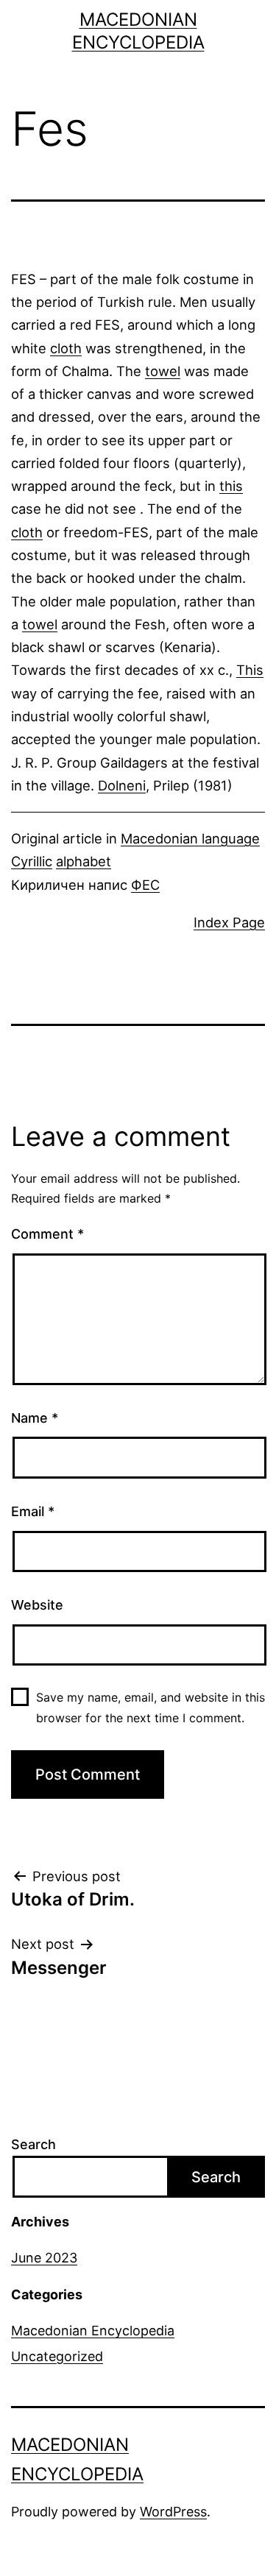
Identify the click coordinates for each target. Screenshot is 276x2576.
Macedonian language (190, 838)
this (231, 486)
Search (33, 2144)
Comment (47, 1234)
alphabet (84, 861)
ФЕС (145, 885)
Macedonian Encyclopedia (93, 2331)
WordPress (173, 2512)
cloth (66, 348)
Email (33, 1511)
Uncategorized (57, 2356)
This (250, 670)
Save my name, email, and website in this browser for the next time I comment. (151, 1707)
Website (37, 1605)
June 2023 (44, 2258)
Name (35, 1418)
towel (163, 371)
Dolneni (122, 785)
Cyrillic (32, 861)
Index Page (229, 922)
